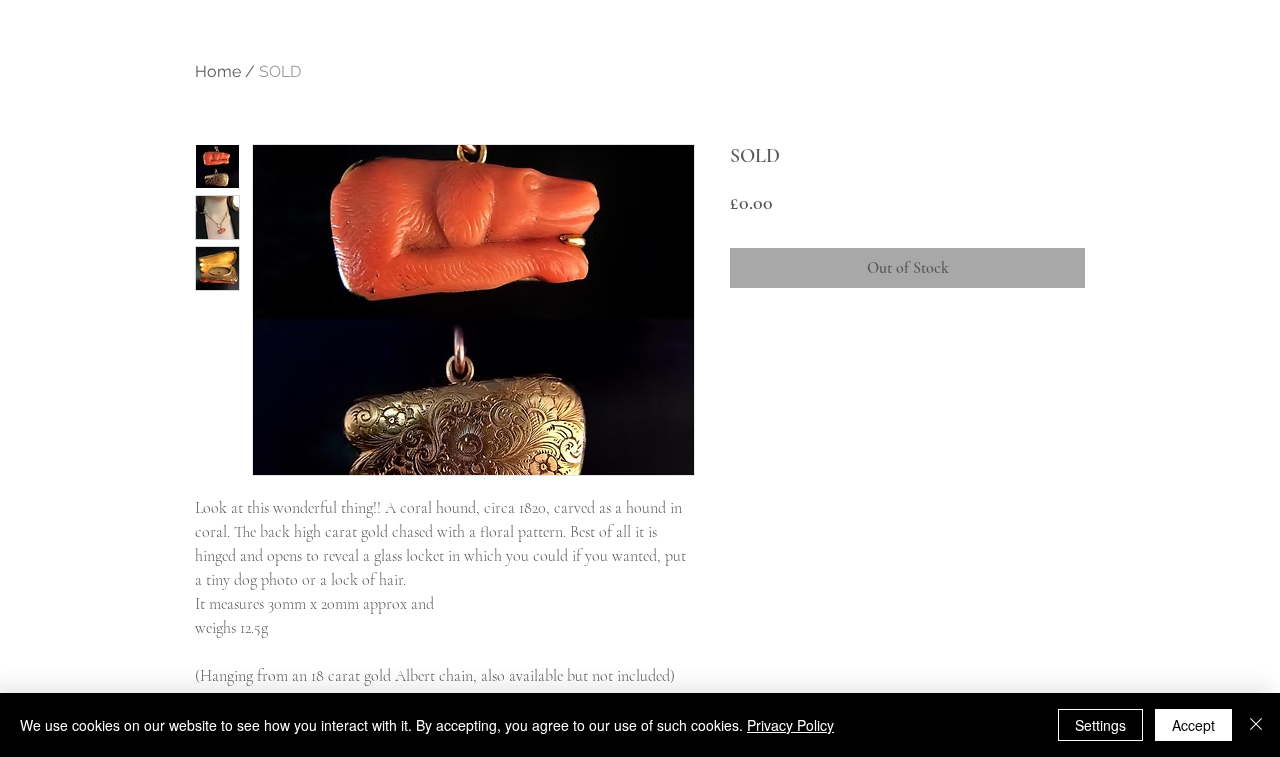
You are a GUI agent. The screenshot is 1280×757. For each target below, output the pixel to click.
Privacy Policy (790, 725)
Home (218, 71)
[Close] (1256, 725)
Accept (1193, 725)
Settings (1100, 725)
